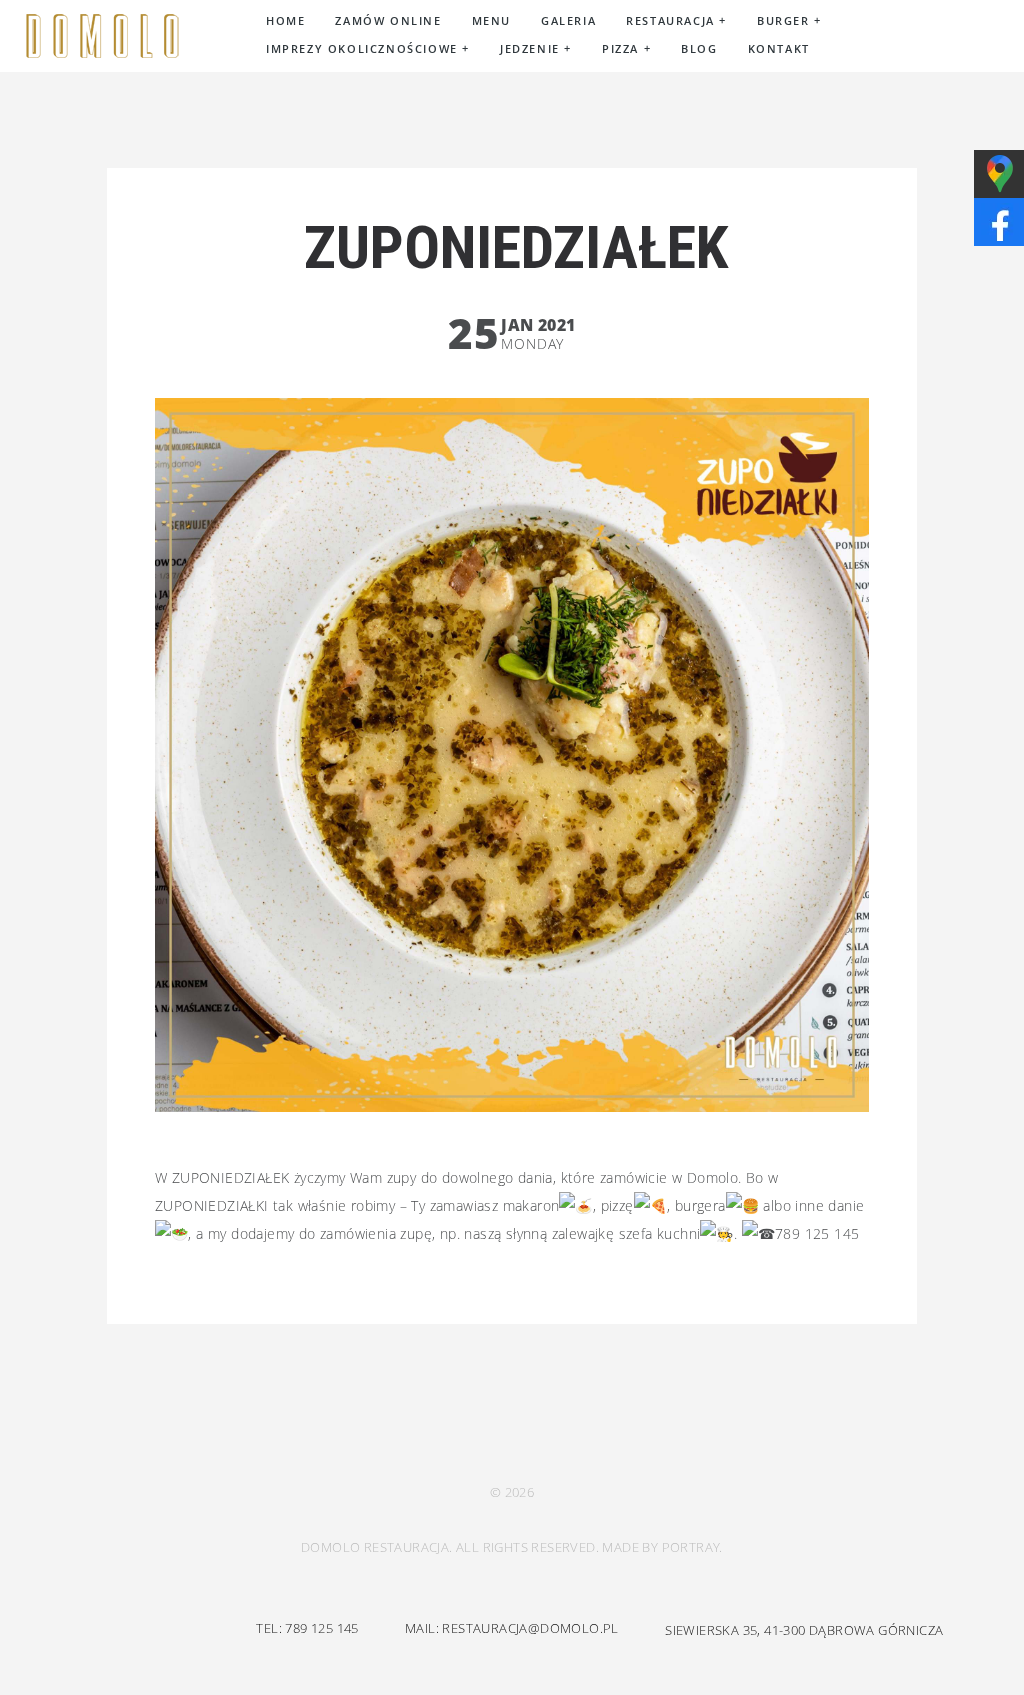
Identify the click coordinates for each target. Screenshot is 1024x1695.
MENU (491, 20)
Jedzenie (536, 48)
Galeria (568, 20)
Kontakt (779, 48)
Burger (789, 20)
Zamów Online (388, 20)
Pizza (626, 48)
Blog (699, 48)
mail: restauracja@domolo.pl (512, 1628)
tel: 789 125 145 (307, 1628)
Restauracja (676, 20)
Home (285, 20)
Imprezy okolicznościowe (368, 48)
